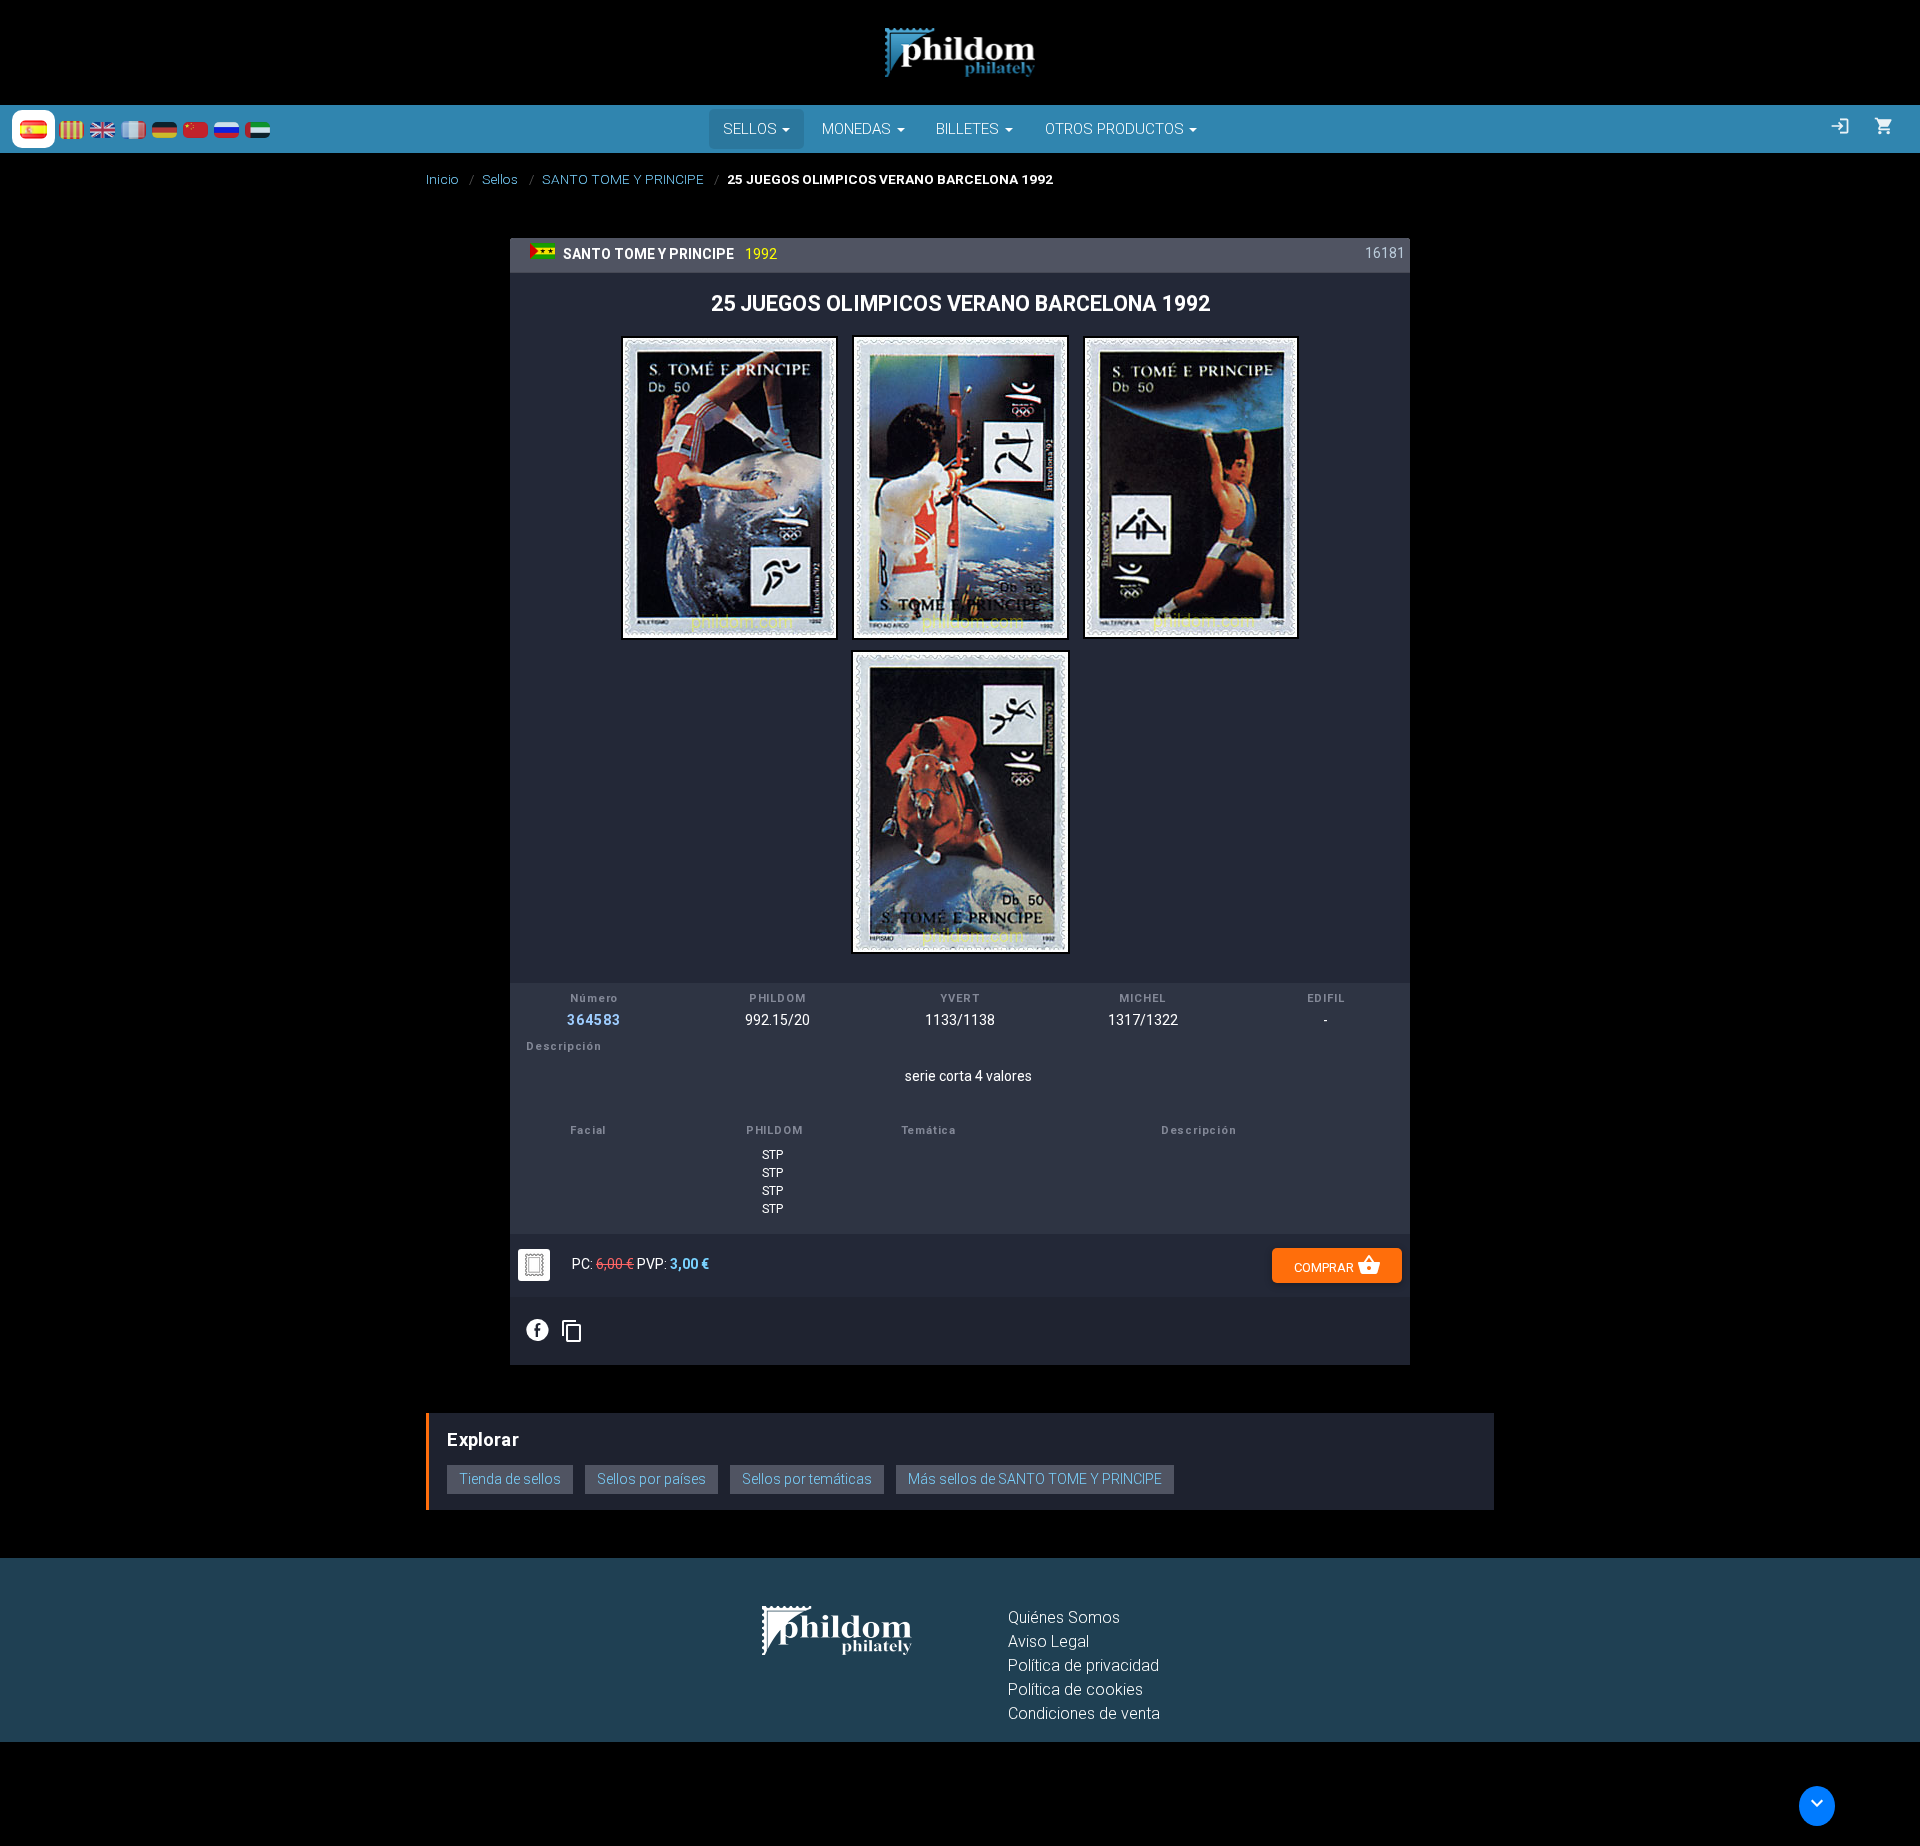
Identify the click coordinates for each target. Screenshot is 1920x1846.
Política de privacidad (1083, 1665)
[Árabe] (257, 129)
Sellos (500, 179)
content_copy (572, 1331)
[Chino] (195, 129)
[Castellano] (33, 129)
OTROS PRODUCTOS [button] (1114, 129)
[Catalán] (71, 129)
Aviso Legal (1048, 1641)
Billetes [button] (967, 129)
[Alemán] (164, 129)
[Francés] (133, 129)
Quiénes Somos (1064, 1617)
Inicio (442, 179)
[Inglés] (102, 129)
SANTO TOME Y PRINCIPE (623, 179)
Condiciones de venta (1084, 1713)
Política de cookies (1075, 1689)
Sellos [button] (750, 129)
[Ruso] (226, 129)
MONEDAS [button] (856, 129)
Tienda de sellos (510, 1479)
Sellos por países (651, 1479)
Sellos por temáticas (807, 1479)
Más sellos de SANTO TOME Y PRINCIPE (1035, 1479)
